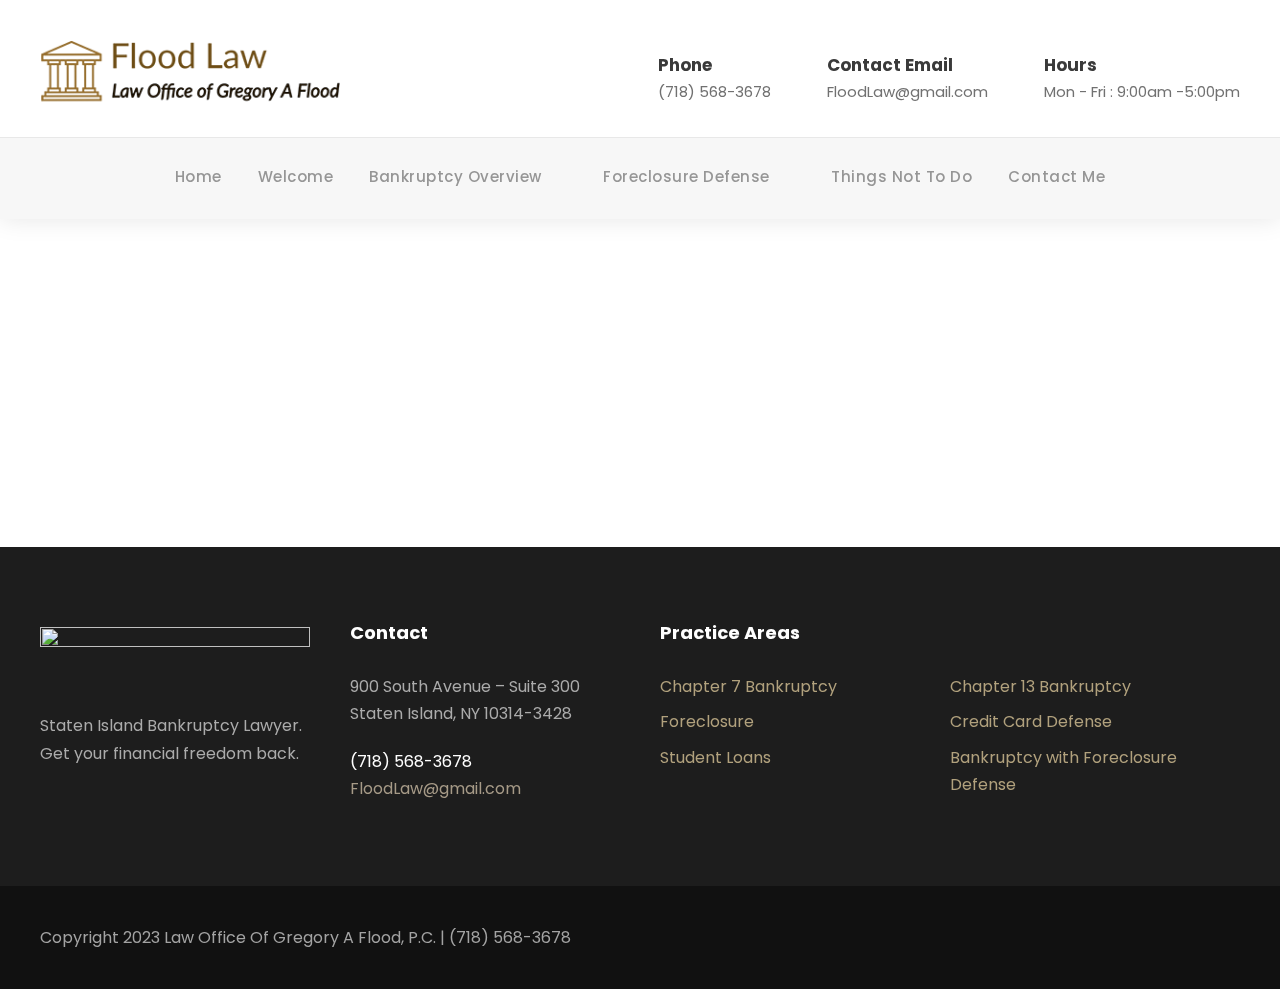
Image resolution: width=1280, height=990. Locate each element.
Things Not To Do (901, 176)
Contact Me (1056, 176)
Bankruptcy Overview (455, 176)
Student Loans (715, 757)
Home (198, 176)
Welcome (296, 176)
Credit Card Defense (1031, 721)
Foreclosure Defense (686, 176)
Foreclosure (707, 721)
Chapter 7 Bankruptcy (748, 686)
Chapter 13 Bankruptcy (1040, 686)
